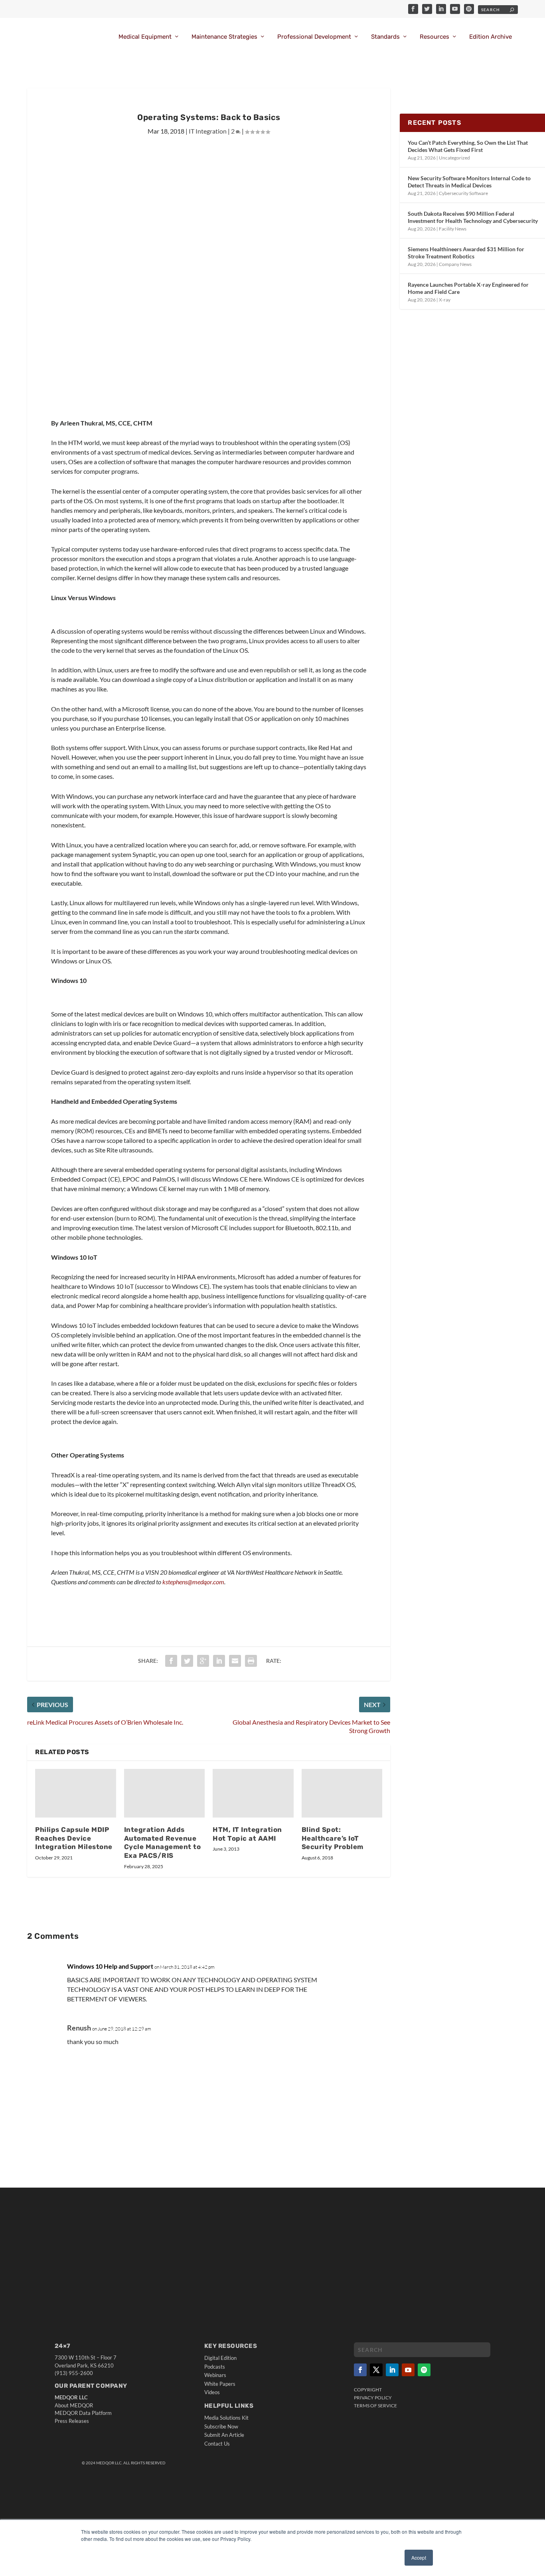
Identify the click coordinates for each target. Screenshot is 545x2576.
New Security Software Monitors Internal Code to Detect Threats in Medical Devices (469, 182)
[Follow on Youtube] (408, 2370)
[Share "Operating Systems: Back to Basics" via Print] (251, 1661)
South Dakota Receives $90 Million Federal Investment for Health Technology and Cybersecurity (473, 217)
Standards (385, 37)
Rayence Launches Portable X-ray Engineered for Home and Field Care (468, 288)
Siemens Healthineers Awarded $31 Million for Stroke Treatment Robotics (466, 253)
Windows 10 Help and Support (110, 1966)
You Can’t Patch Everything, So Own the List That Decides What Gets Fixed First (468, 146)
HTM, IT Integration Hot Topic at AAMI (247, 1834)
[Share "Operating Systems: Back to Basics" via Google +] (203, 1661)
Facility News (453, 229)
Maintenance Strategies (224, 37)
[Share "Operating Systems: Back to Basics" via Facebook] (171, 1661)
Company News (455, 264)
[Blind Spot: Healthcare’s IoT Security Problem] (342, 1793)
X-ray (445, 300)
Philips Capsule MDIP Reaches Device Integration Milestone (74, 1838)
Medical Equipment (145, 37)
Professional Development (314, 37)
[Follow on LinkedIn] (392, 2370)
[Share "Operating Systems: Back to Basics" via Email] (235, 1661)
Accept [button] (419, 2557)
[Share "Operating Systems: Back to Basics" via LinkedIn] (219, 1661)
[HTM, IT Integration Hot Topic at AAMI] (253, 1793)
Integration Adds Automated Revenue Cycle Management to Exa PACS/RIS (163, 1843)
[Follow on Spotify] (424, 2370)
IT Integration (208, 131)
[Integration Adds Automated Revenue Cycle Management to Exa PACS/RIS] (165, 1793)
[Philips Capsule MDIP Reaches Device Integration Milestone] (76, 1793)
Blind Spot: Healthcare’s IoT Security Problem (333, 1838)
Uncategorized (454, 158)
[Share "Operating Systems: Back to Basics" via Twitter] (187, 1661)
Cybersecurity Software (463, 193)
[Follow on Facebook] (360, 2370)
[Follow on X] (376, 2370)
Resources (434, 37)
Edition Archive (491, 37)
